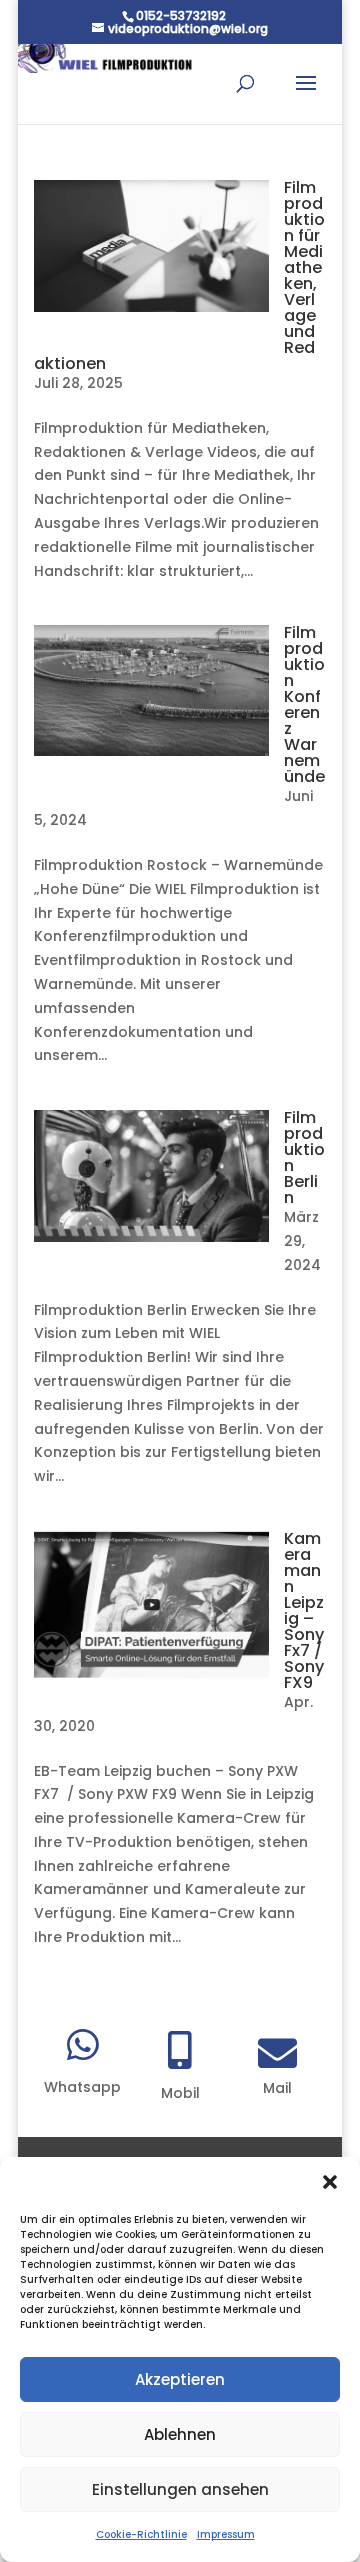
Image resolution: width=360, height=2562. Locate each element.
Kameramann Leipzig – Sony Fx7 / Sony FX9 (304, 1610)
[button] (330, 2182)
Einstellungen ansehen (180, 2489)
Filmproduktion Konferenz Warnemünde (304, 704)
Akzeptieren (180, 2379)
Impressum (226, 2534)
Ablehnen (180, 2434)
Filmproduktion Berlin (304, 1157)
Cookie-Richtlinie (141, 2534)
